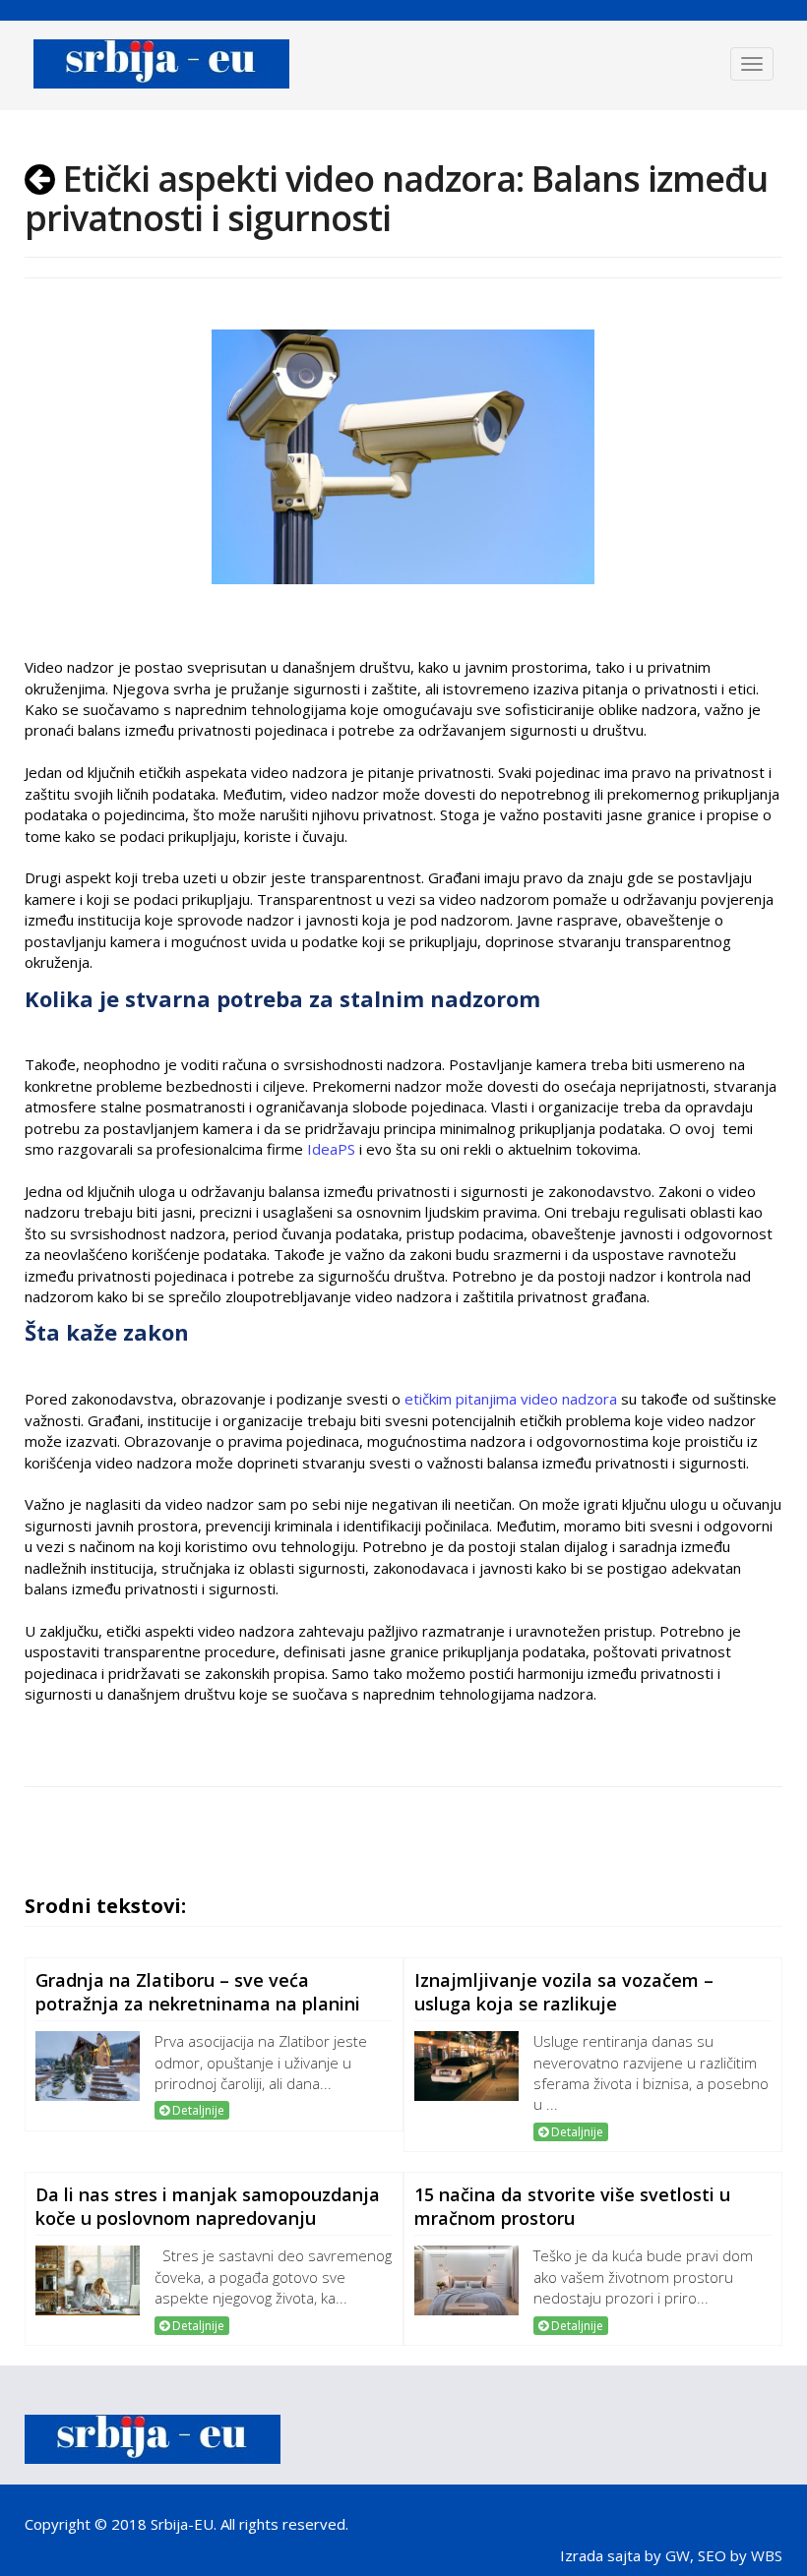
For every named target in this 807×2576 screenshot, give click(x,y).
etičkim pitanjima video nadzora (511, 1399)
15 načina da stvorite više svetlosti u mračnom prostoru (572, 2206)
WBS (767, 2555)
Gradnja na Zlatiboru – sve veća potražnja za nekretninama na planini (198, 1992)
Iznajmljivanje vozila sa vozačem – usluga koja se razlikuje (564, 1992)
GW (678, 2555)
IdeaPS (329, 1149)
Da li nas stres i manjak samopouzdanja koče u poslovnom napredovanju (208, 2206)
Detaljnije (197, 2110)
